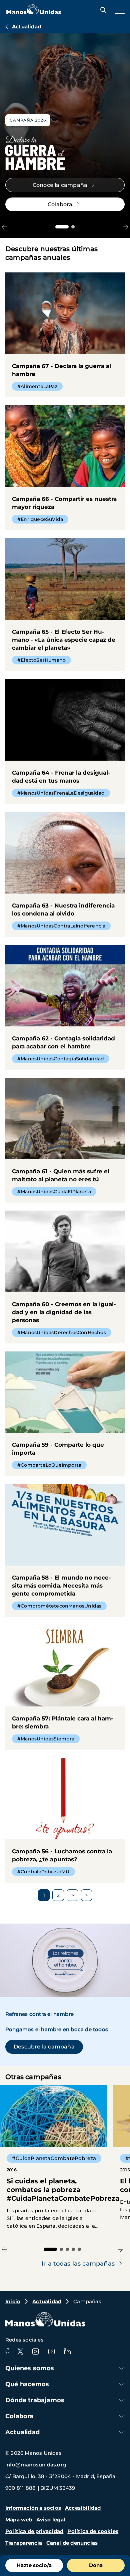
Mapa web (19, 2520)
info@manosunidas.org (36, 2465)
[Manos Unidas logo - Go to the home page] (34, 12)
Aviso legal (51, 2520)
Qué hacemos (27, 2384)
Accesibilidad (83, 2508)
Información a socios (33, 2508)
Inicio (13, 2301)
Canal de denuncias (72, 2543)
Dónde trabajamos (35, 2400)
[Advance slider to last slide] (4, 227)
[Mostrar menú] (118, 10)
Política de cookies (93, 2531)
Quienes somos (30, 2368)
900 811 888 (20, 2488)
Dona (96, 2565)
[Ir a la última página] (86, 1895)
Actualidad (26, 26)
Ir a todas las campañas (78, 2264)
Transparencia (24, 2543)
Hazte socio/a (34, 2565)
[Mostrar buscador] (102, 10)
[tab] (62, 227)
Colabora (19, 2416)
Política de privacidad (34, 2531)
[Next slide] (125, 227)
